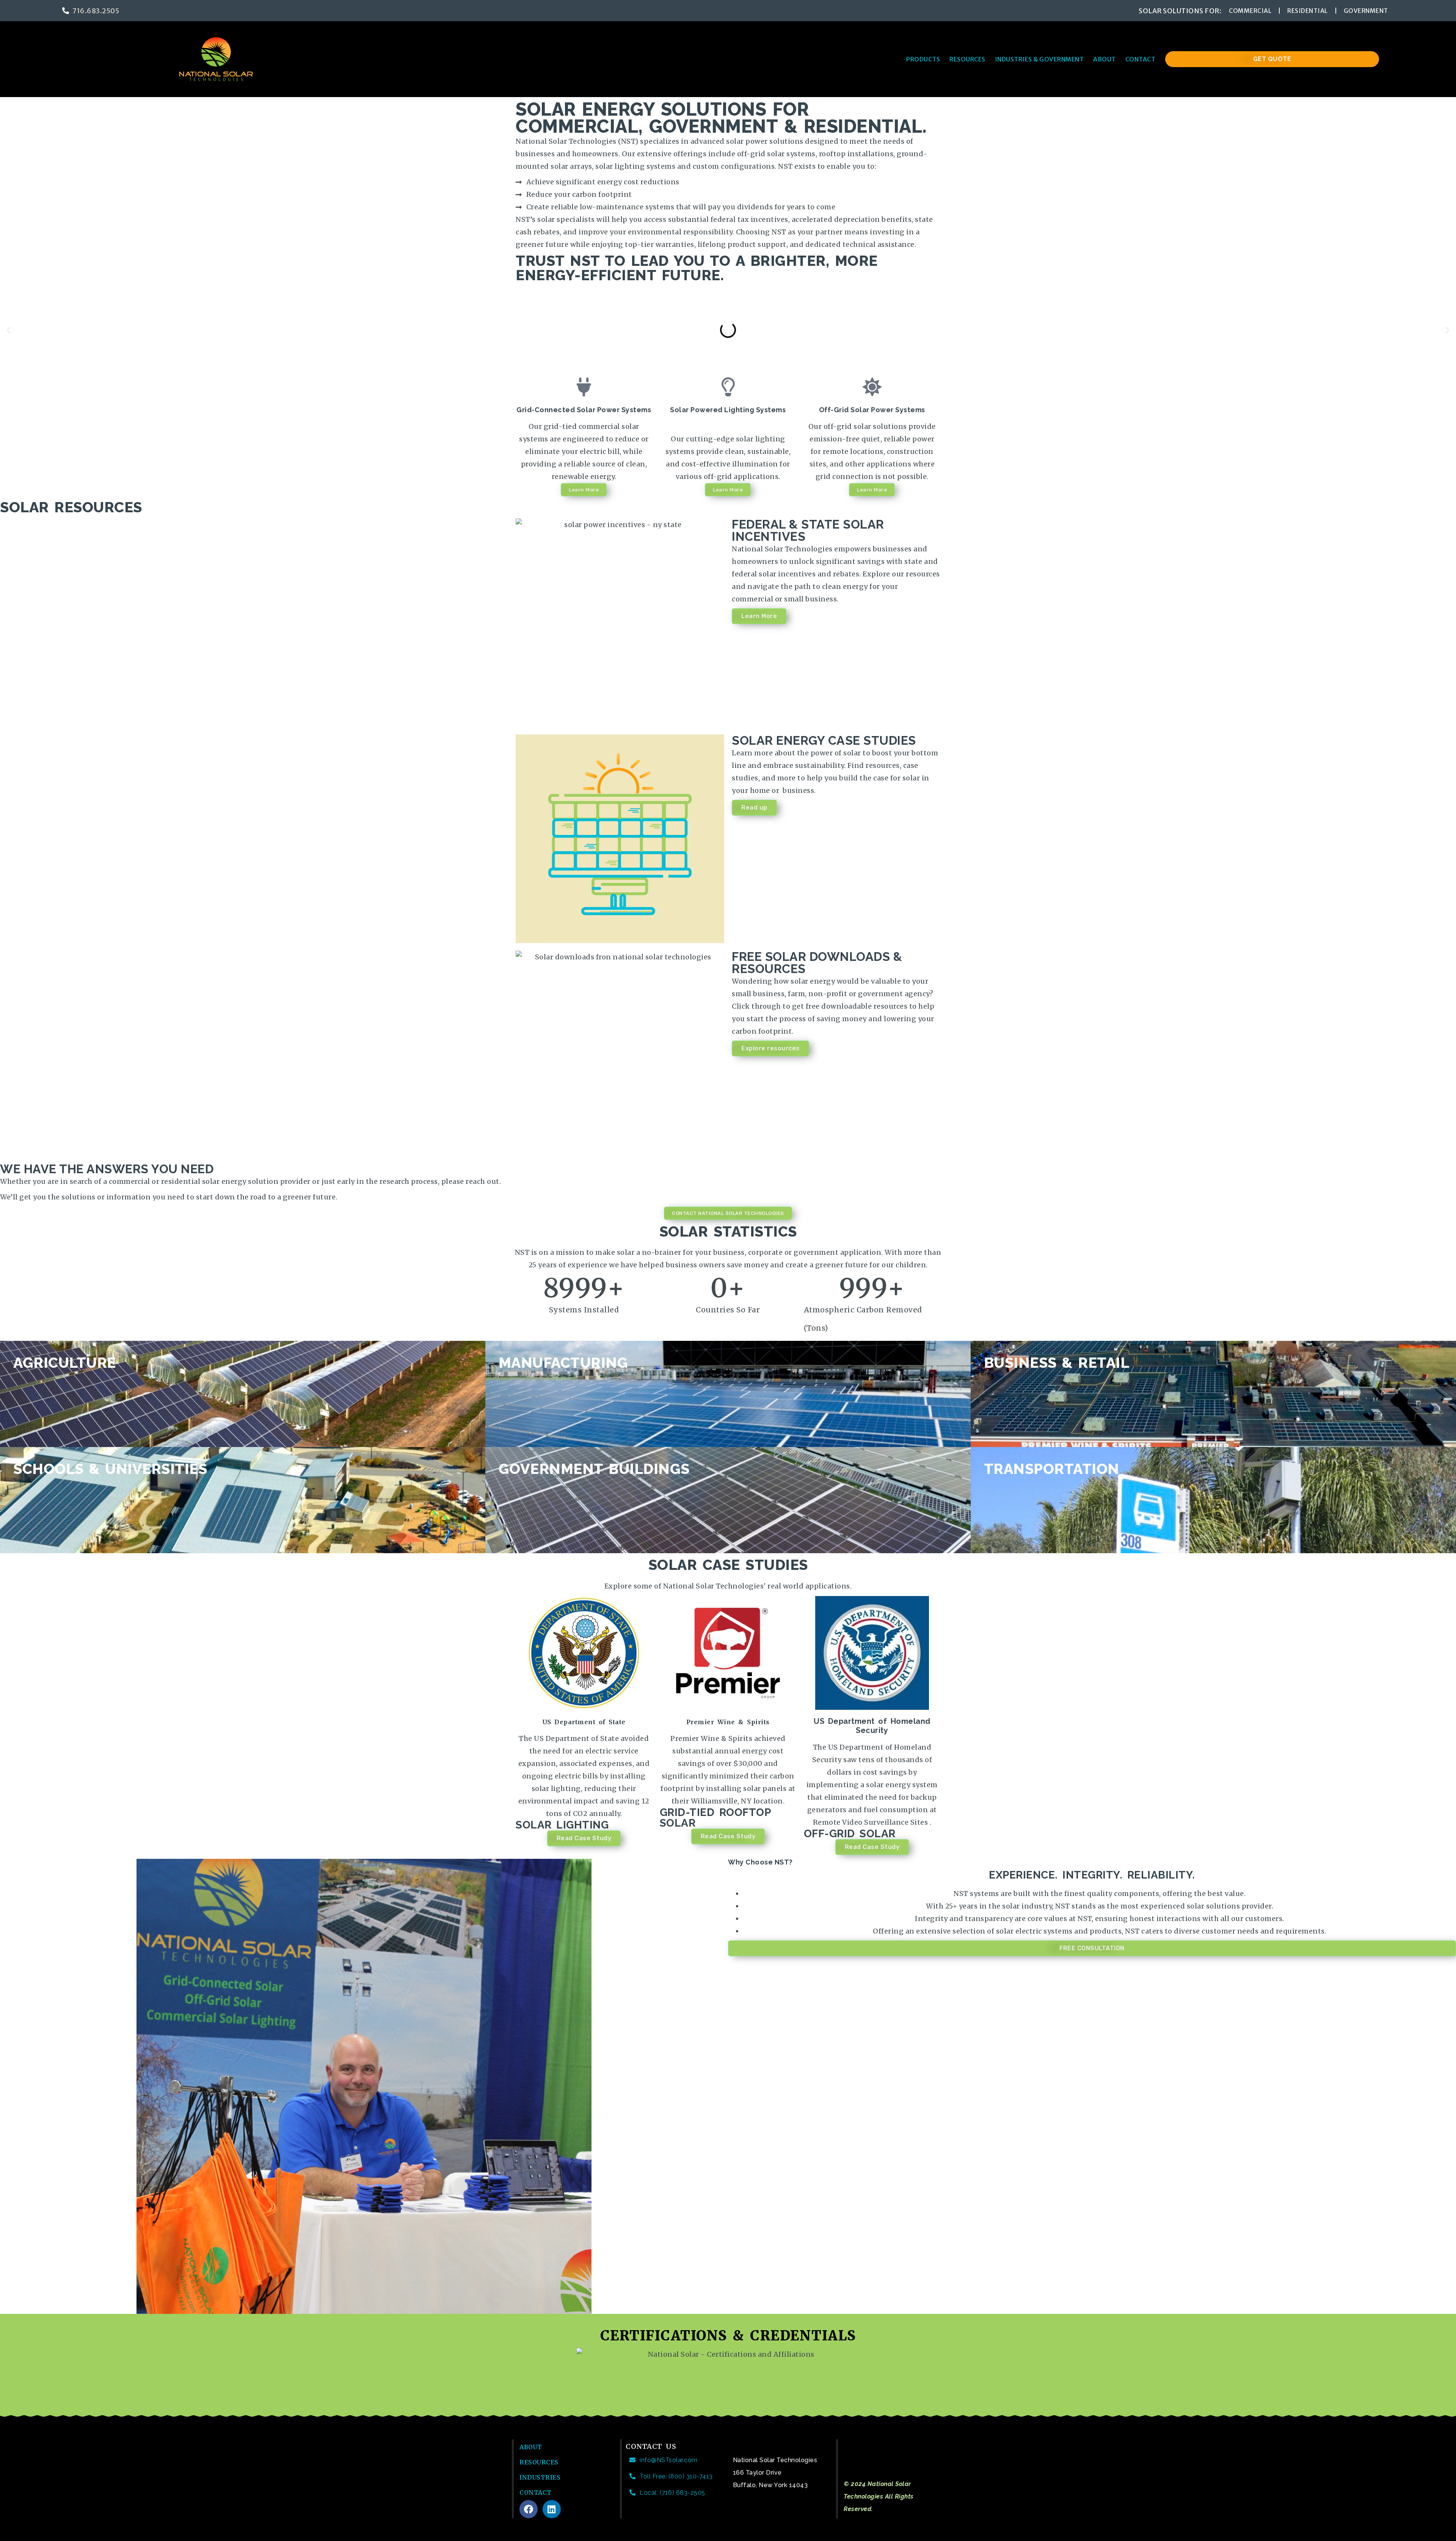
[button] (9, 330)
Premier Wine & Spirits (728, 1722)
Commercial (1250, 11)
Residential (1308, 11)
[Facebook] (529, 2509)
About (1105, 59)
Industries (540, 2477)
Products (923, 59)
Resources (967, 59)
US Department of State (584, 1722)
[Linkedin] (552, 2509)
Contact (1141, 59)
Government (1366, 11)
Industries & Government (1039, 59)
